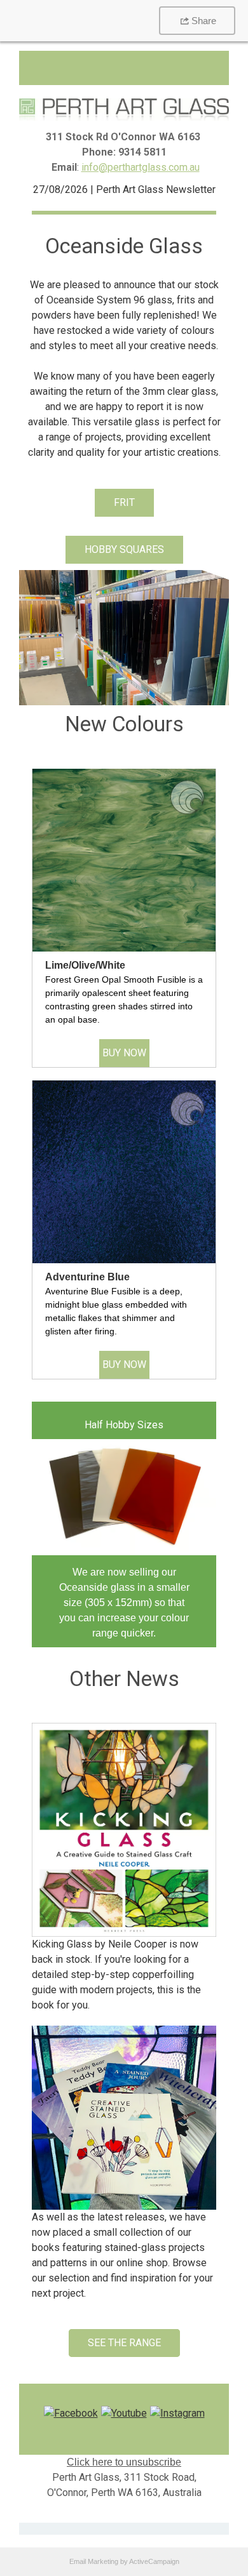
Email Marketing (94, 2561)
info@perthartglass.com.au (141, 167)
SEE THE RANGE (124, 2343)
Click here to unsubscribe (124, 2462)
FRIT (124, 502)
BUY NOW (124, 1053)
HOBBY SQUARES (124, 549)
